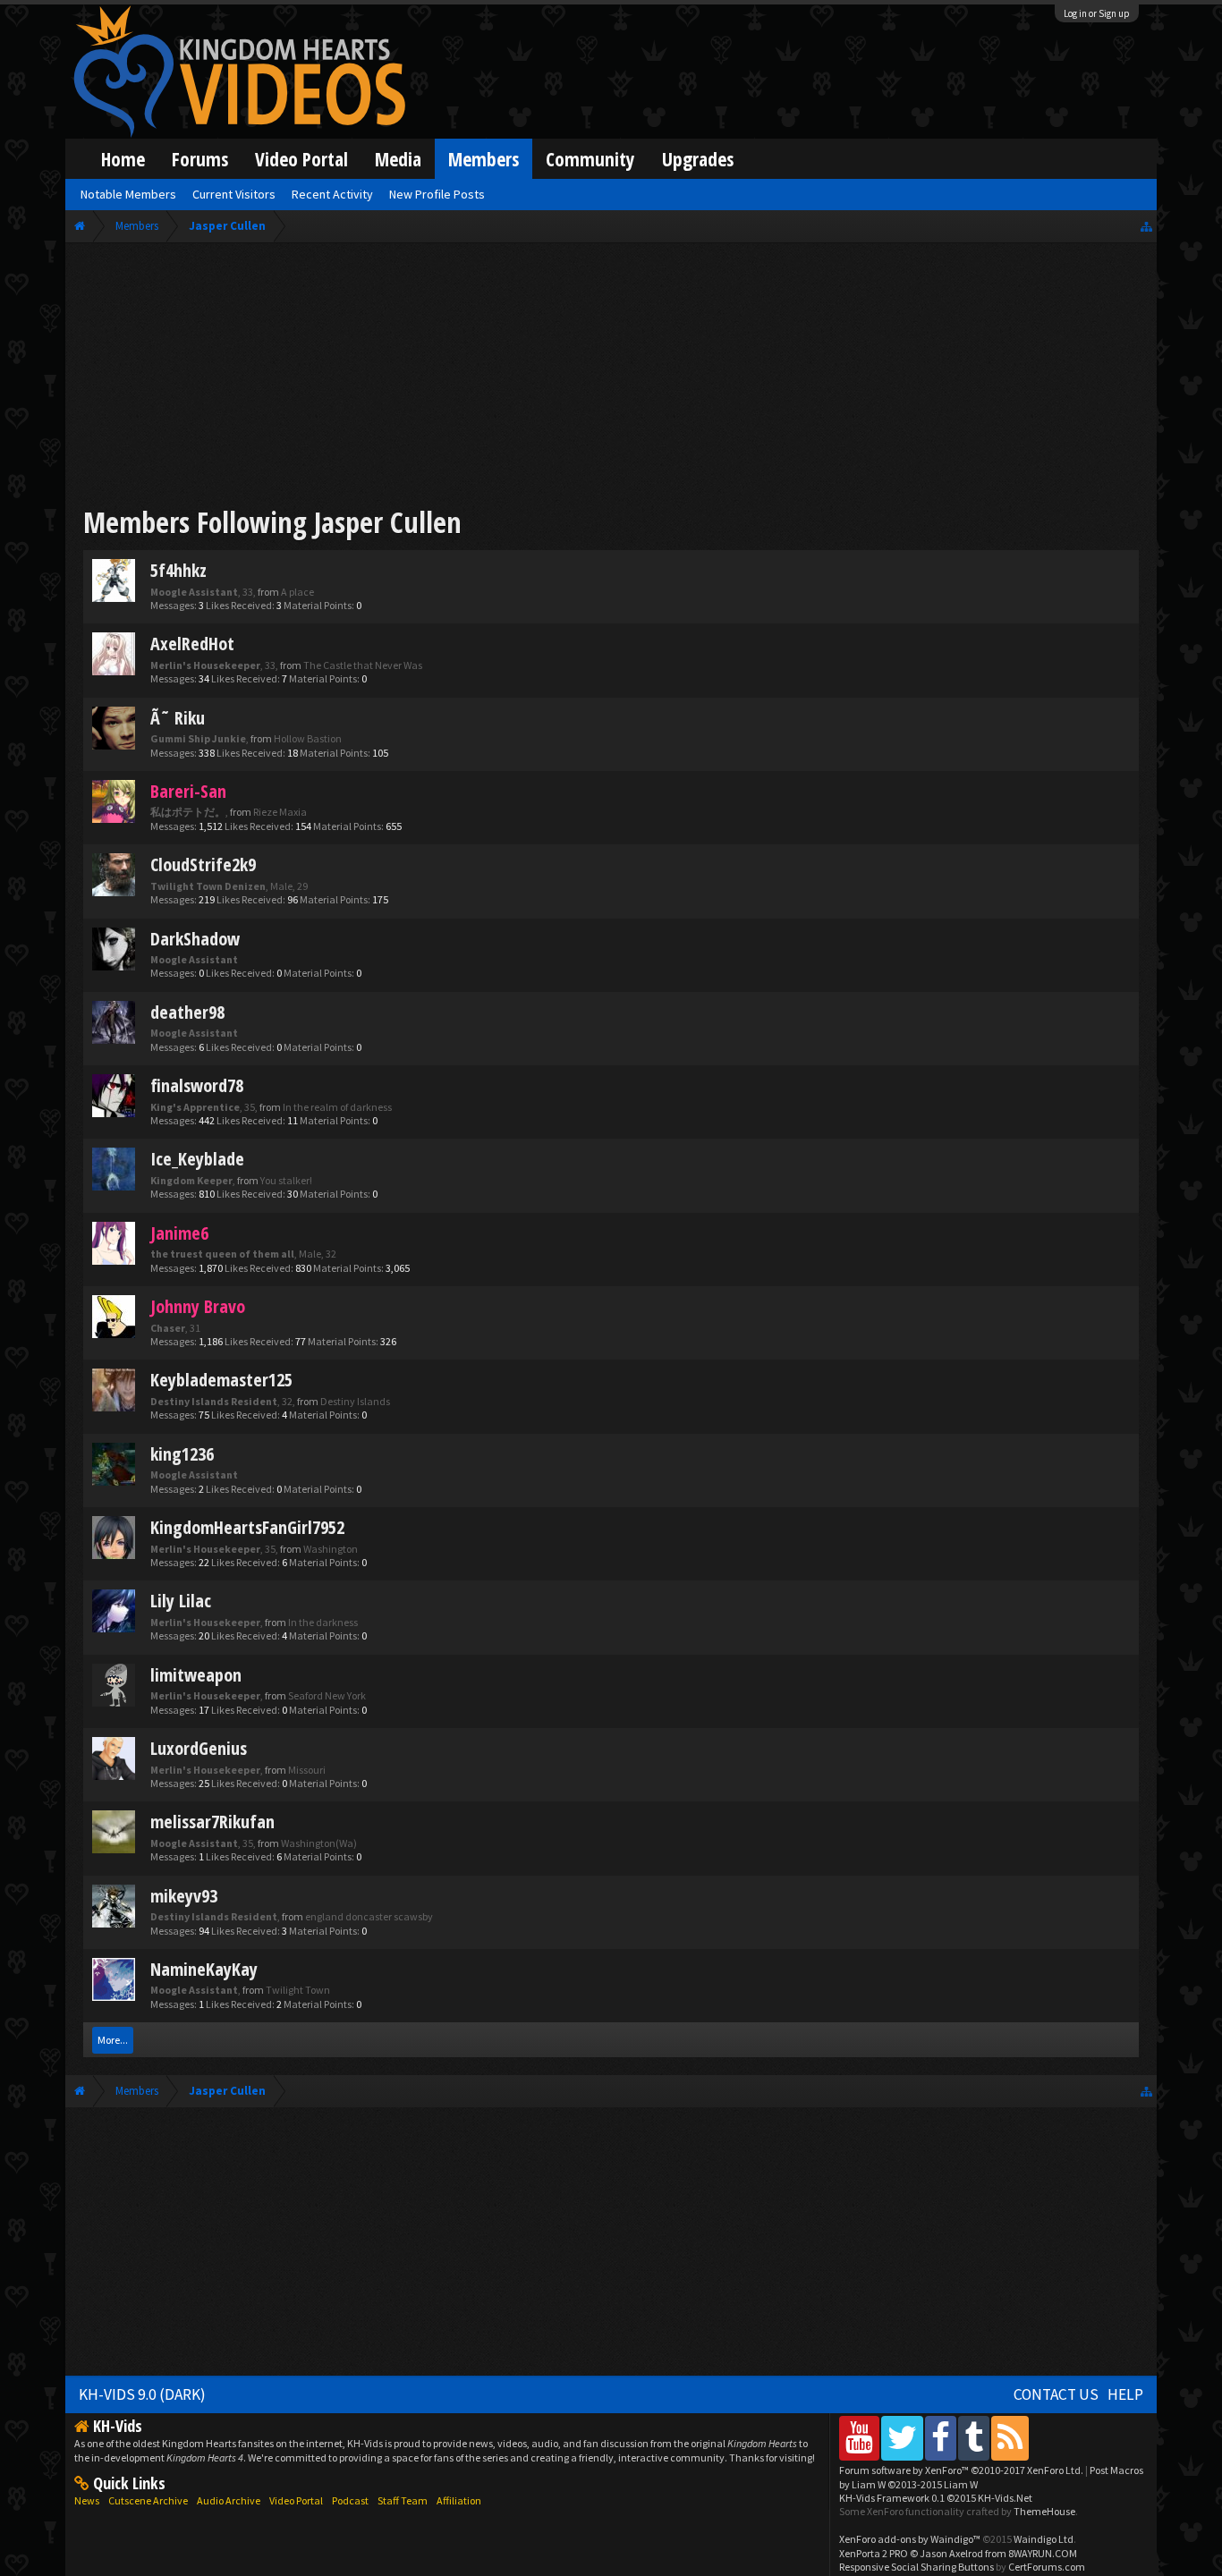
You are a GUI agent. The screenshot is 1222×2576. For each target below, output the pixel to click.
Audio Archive (229, 2500)
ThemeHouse (1044, 2511)
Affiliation (459, 2500)
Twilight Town (298, 1990)
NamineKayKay (204, 1969)
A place (297, 592)
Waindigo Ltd (1044, 2539)
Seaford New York (327, 1695)
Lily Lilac (181, 1601)
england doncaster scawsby (369, 1916)
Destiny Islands (355, 1401)
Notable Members (128, 194)
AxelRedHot (192, 644)
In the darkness (323, 1622)
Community (590, 159)
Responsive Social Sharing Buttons (916, 2567)
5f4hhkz (178, 570)
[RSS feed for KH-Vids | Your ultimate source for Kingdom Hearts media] (1010, 2438)
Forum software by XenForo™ (961, 2470)
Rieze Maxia (280, 812)
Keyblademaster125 (221, 1380)
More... (113, 2040)
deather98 (187, 1012)
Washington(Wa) (319, 1843)
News (87, 2500)
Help (1125, 2394)
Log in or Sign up (1097, 13)
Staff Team (403, 2500)
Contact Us (1056, 2394)
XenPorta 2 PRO (874, 2553)
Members (484, 159)
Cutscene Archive (148, 2500)
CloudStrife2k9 (203, 864)
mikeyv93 (184, 1896)
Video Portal (301, 159)
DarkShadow (195, 939)
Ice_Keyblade (197, 1159)
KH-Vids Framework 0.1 (936, 2498)
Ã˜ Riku (178, 718)
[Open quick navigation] (1146, 226)
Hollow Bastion (308, 738)
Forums (200, 159)
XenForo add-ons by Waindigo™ (910, 2539)
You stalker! (286, 1180)
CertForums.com (1047, 2567)
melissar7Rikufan (212, 1822)
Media (398, 159)
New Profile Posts (437, 194)
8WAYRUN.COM (1043, 2553)
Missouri (307, 1770)
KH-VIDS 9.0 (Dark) (142, 2394)
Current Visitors (234, 194)
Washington (331, 1549)
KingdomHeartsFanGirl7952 (247, 1527)
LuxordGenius (199, 1748)
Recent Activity (332, 194)
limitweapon (196, 1675)
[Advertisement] (611, 377)
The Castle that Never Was (363, 665)
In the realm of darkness (337, 1107)
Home (123, 159)
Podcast (350, 2500)
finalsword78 (197, 1085)
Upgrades (698, 159)
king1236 (182, 1454)
